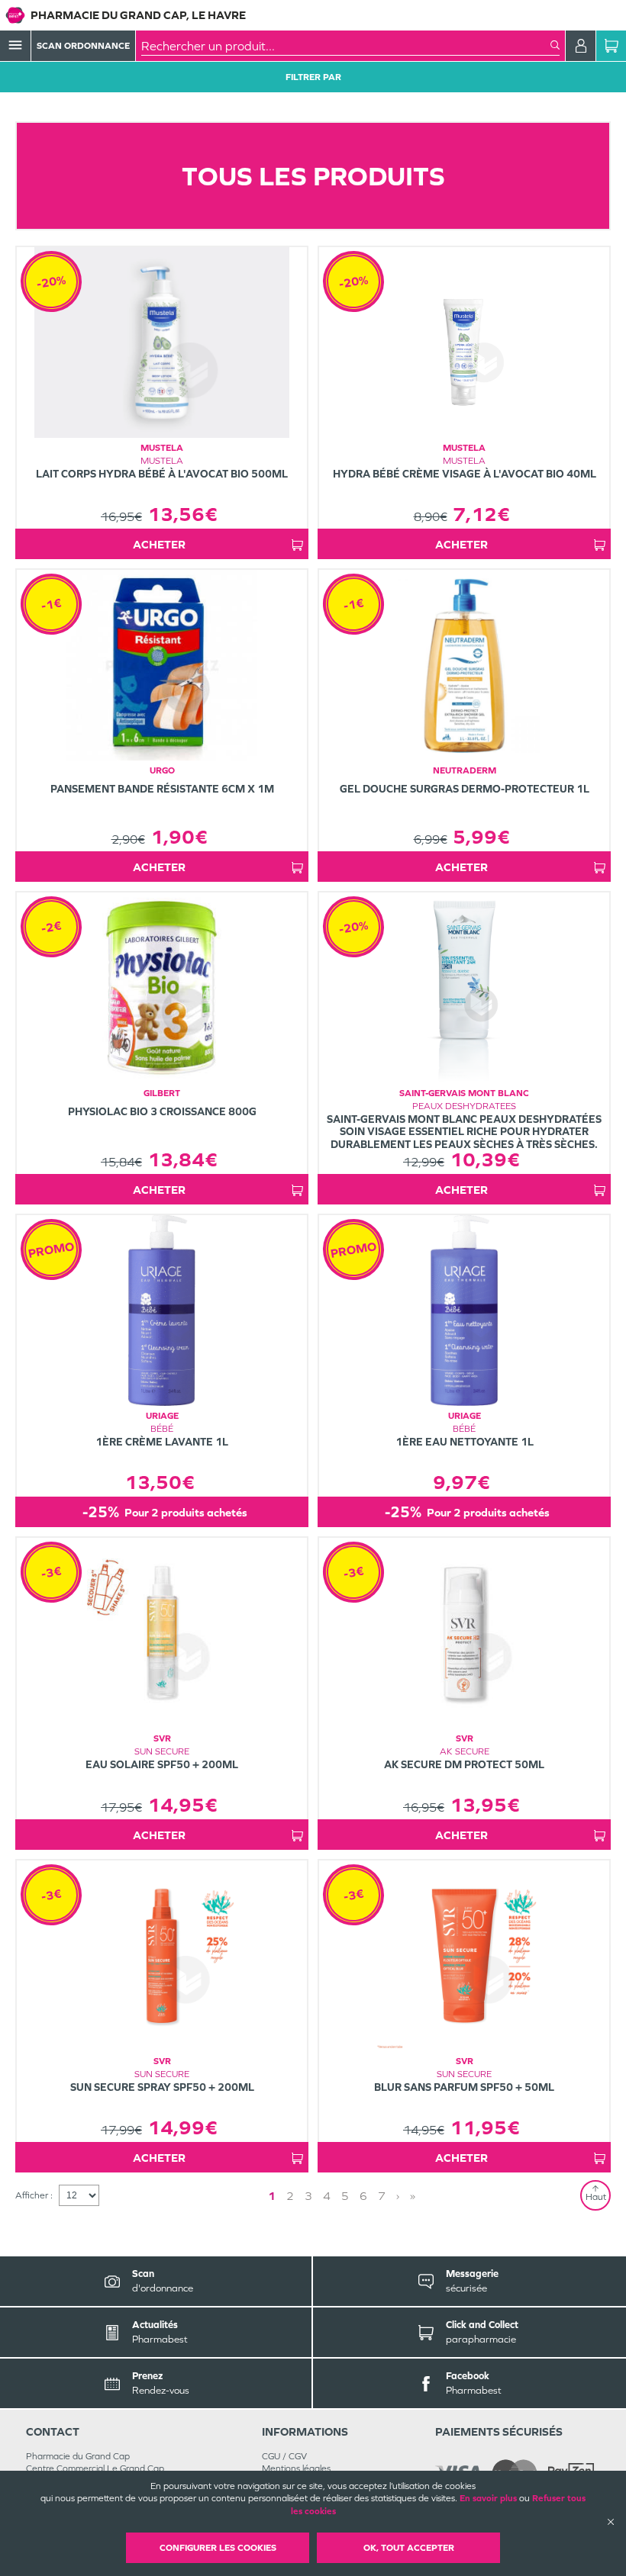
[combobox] (346, 46)
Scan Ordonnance (83, 46)
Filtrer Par (313, 77)
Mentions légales (296, 2468)
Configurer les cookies (218, 2548)
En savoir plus (488, 2498)
